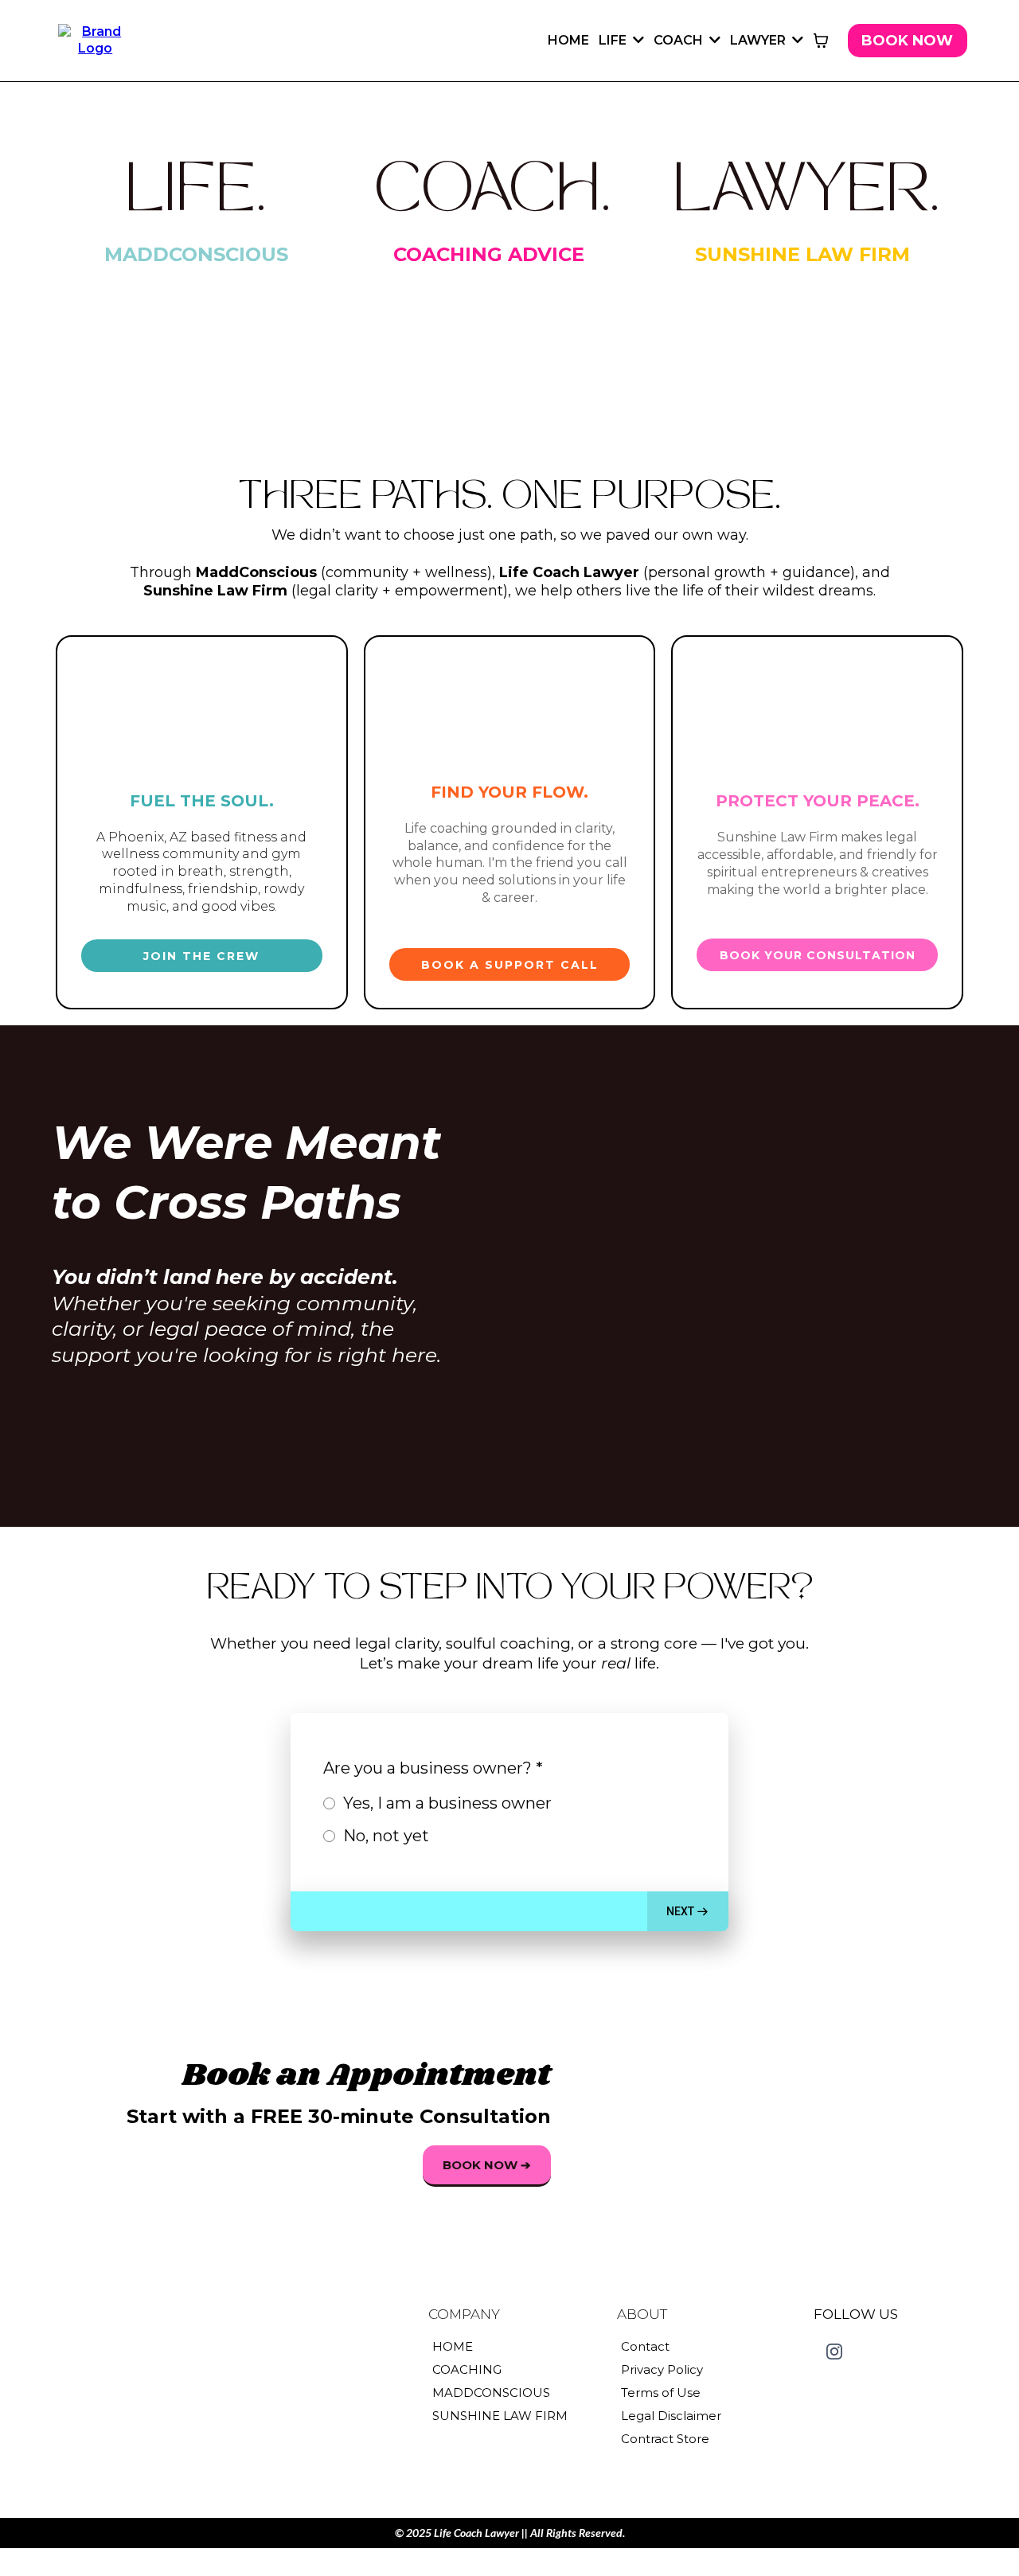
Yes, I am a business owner (447, 1803)
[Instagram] (834, 2352)
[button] (637, 40)
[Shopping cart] (821, 41)
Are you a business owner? (433, 1768)
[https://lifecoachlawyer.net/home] (95, 39)
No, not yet (386, 1836)
